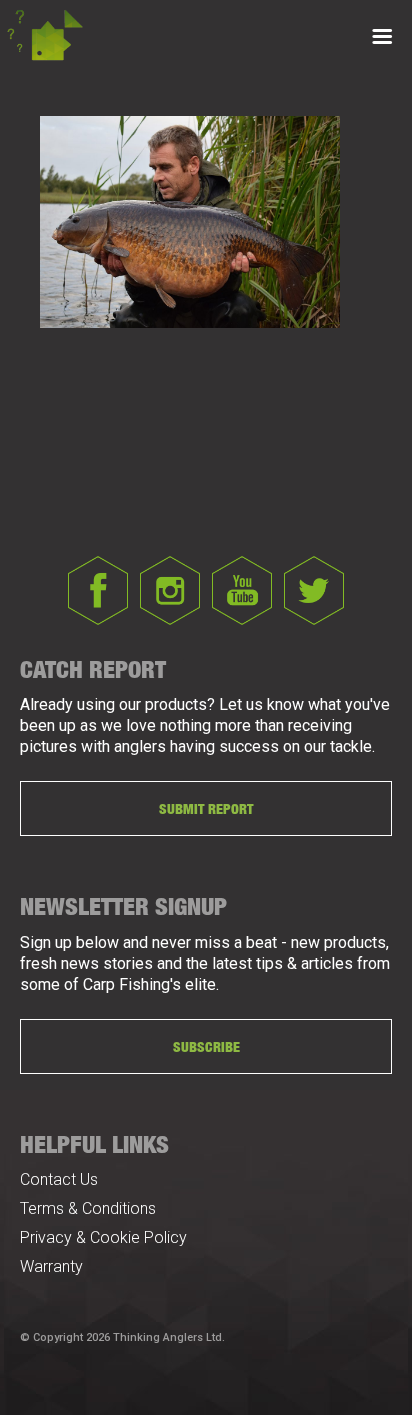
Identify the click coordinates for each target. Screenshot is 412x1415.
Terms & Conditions (88, 1208)
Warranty (51, 1266)
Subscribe (206, 1046)
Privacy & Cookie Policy (103, 1237)
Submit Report (206, 808)
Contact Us (59, 1179)
